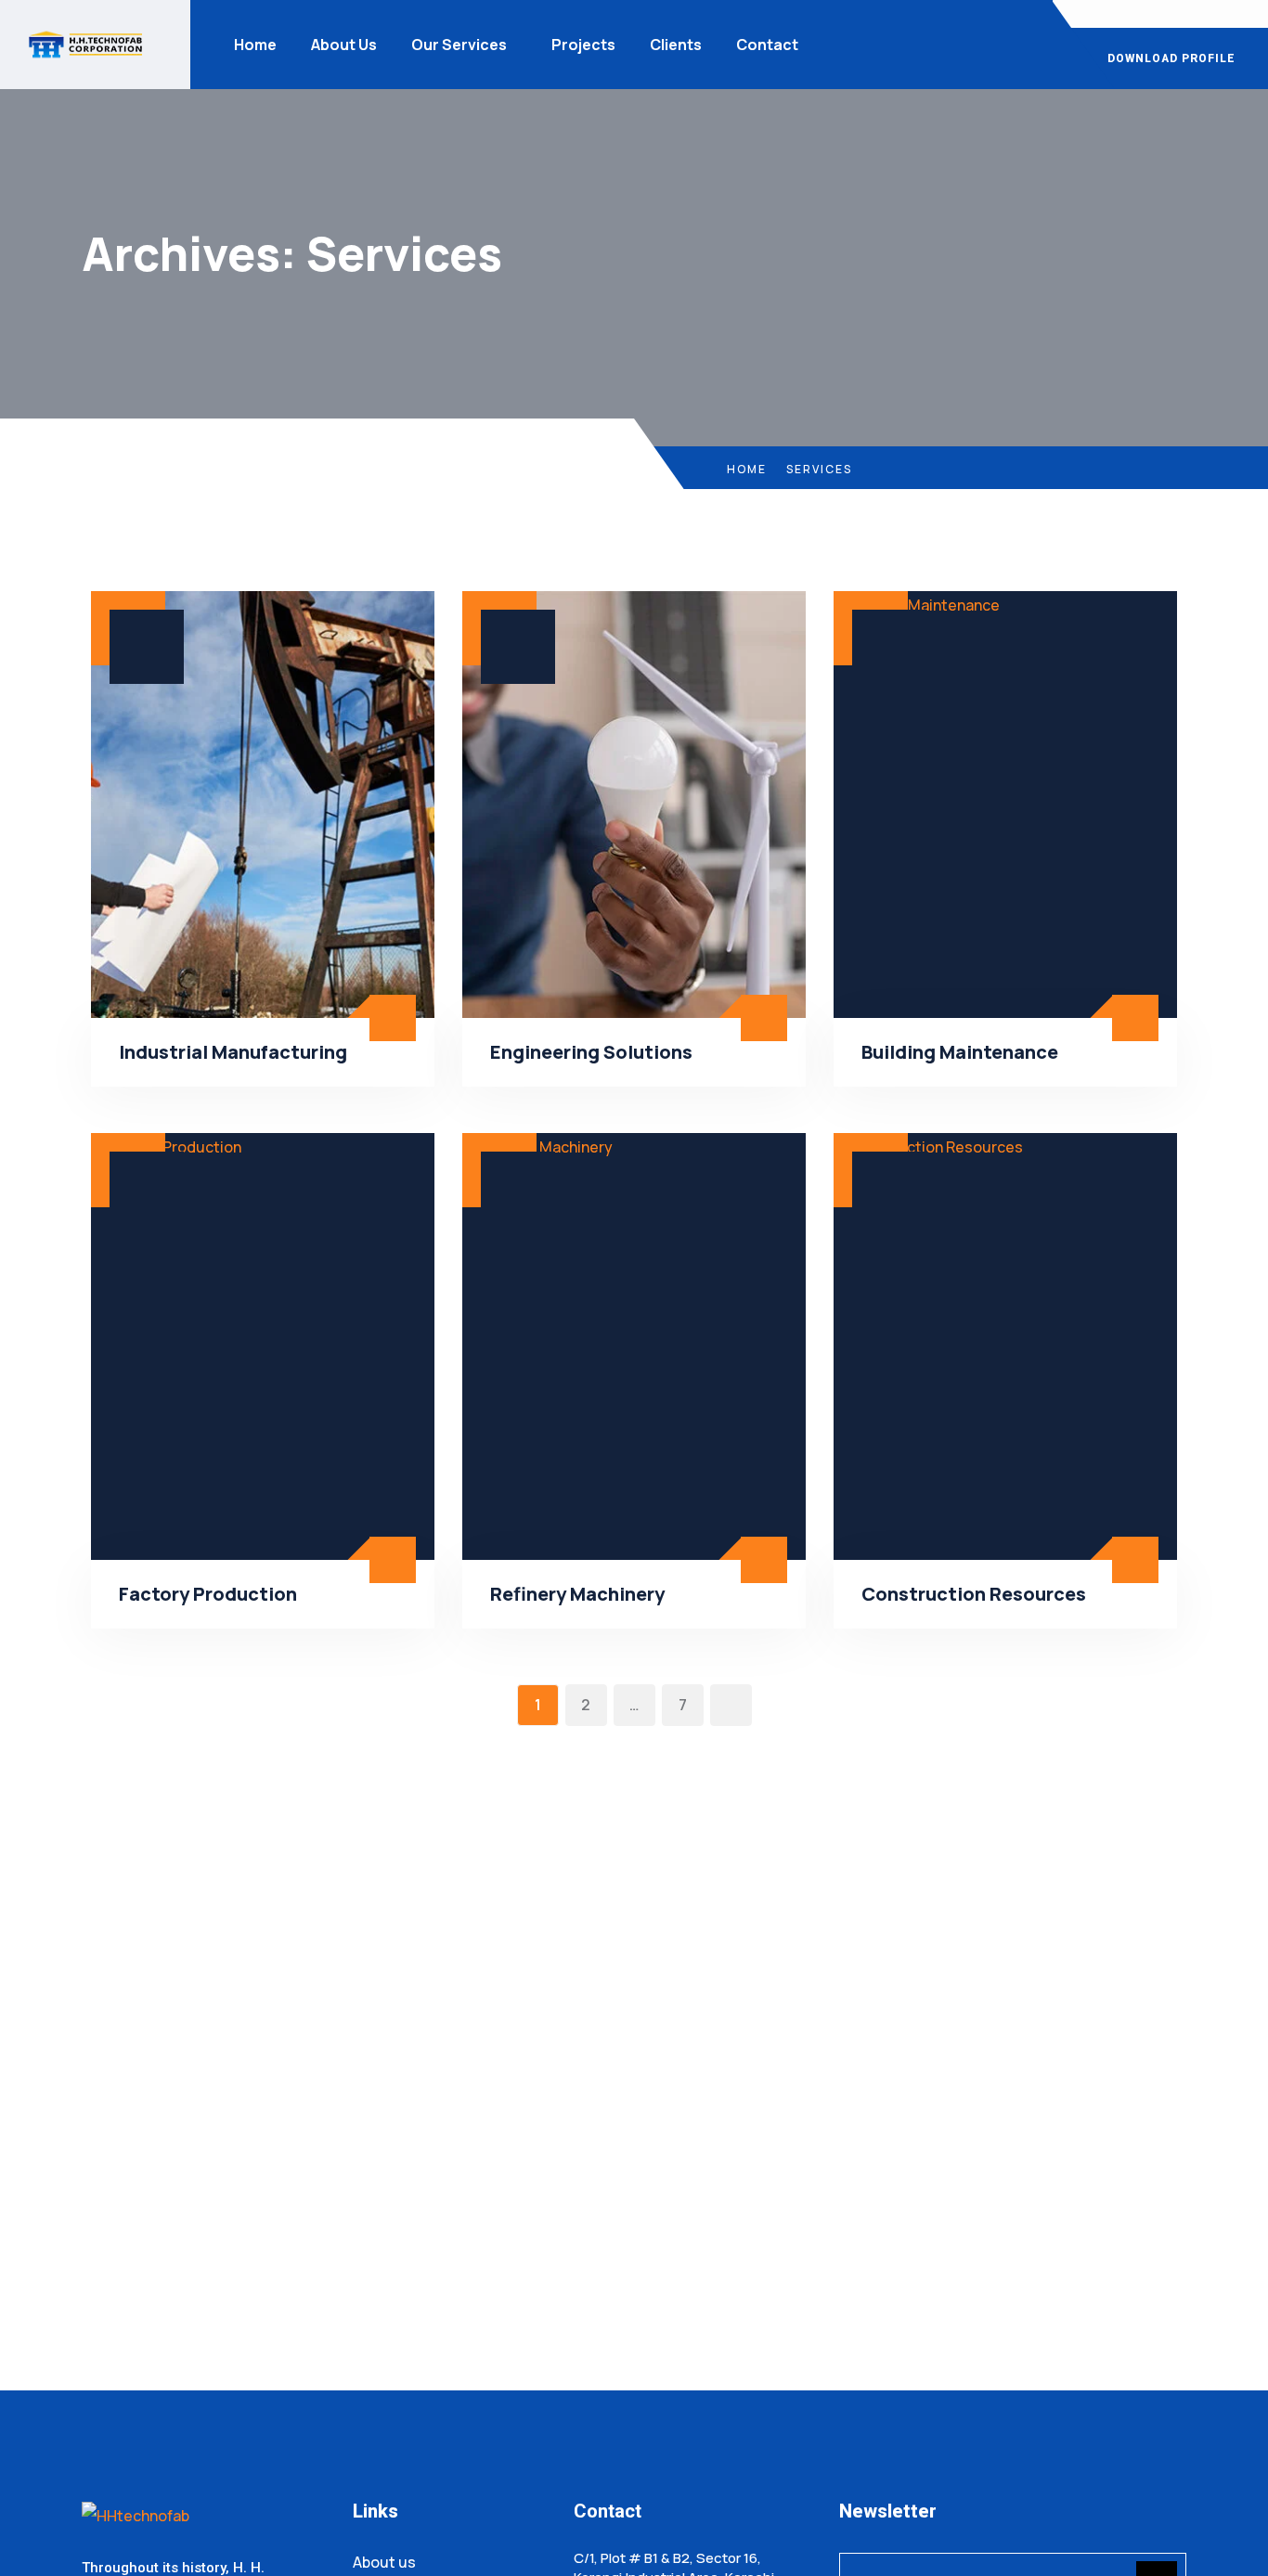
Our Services (459, 45)
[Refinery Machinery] (634, 1346)
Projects (583, 45)
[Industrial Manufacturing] (263, 805)
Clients (676, 45)
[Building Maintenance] (1005, 805)
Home (255, 45)
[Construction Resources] (1005, 1346)
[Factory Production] (263, 1346)
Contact (767, 45)
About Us (344, 45)
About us (384, 2562)
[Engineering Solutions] (634, 805)
